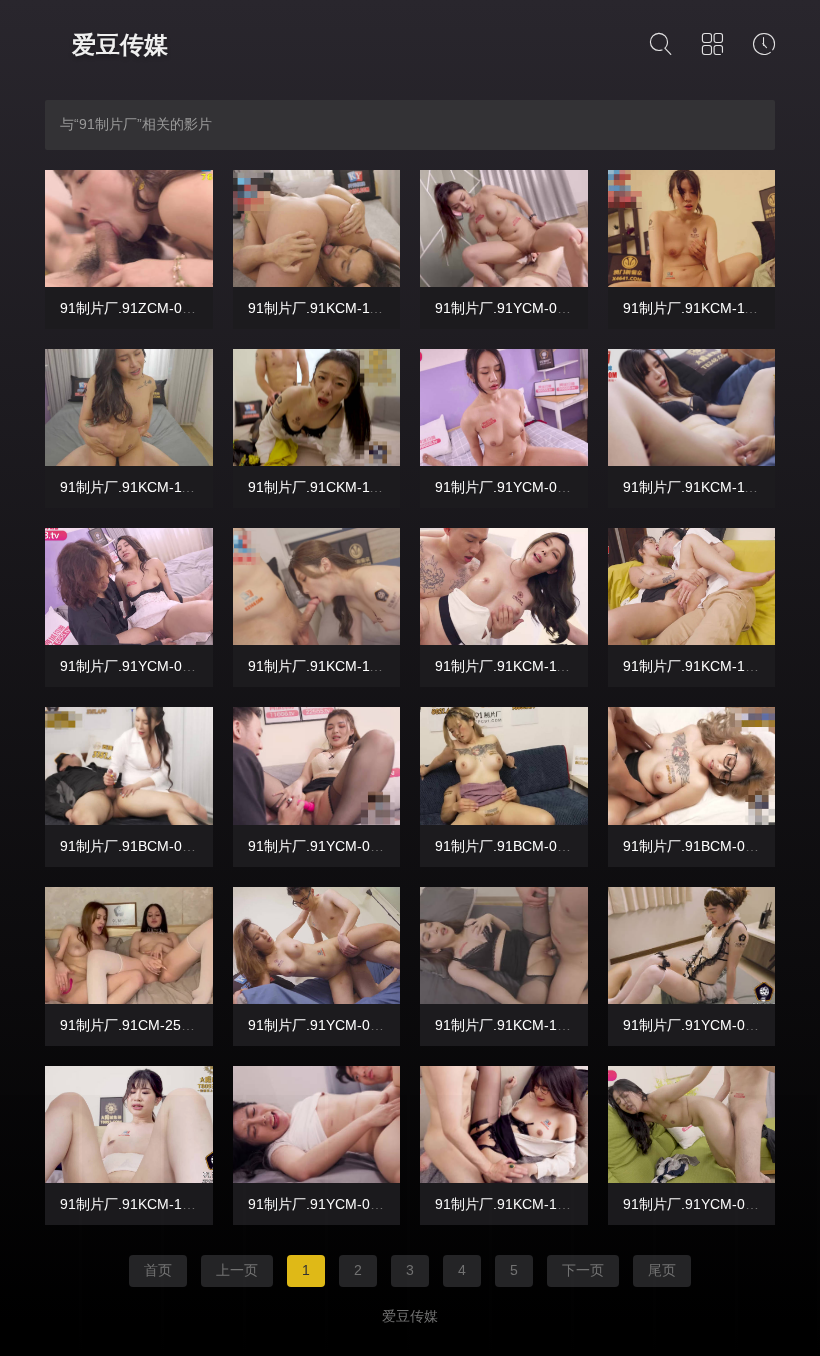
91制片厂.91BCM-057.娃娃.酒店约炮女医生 (196, 846)
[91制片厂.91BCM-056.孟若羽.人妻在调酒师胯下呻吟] (504, 765)
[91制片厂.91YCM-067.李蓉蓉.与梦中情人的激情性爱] (504, 228)
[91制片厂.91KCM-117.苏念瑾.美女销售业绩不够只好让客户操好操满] (317, 228)
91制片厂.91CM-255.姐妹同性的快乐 (175, 1025)
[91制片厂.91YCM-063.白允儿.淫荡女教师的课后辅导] (317, 945)
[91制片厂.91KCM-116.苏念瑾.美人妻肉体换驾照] (129, 407)
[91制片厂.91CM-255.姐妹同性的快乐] (129, 945)
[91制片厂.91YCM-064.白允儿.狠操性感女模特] (317, 765)
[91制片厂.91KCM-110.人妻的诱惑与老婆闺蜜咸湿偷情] (504, 586)
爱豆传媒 (120, 44)
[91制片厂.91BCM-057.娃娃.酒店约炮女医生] (129, 765)
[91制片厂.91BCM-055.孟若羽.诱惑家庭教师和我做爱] (692, 765)
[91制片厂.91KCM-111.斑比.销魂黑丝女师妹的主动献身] (317, 586)
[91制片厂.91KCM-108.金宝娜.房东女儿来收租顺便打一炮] (504, 945)
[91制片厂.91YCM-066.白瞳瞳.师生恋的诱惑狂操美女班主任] (504, 407)
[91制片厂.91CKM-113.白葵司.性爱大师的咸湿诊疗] (317, 407)
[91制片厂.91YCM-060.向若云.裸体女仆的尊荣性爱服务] (692, 945)
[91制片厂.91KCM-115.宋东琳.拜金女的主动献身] (692, 228)
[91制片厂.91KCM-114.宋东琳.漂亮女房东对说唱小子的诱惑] (692, 407)
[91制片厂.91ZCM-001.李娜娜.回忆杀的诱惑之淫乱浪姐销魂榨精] (129, 228)
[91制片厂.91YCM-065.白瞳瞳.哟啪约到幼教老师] (129, 586)
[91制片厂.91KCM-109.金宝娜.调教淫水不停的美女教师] (692, 586)
